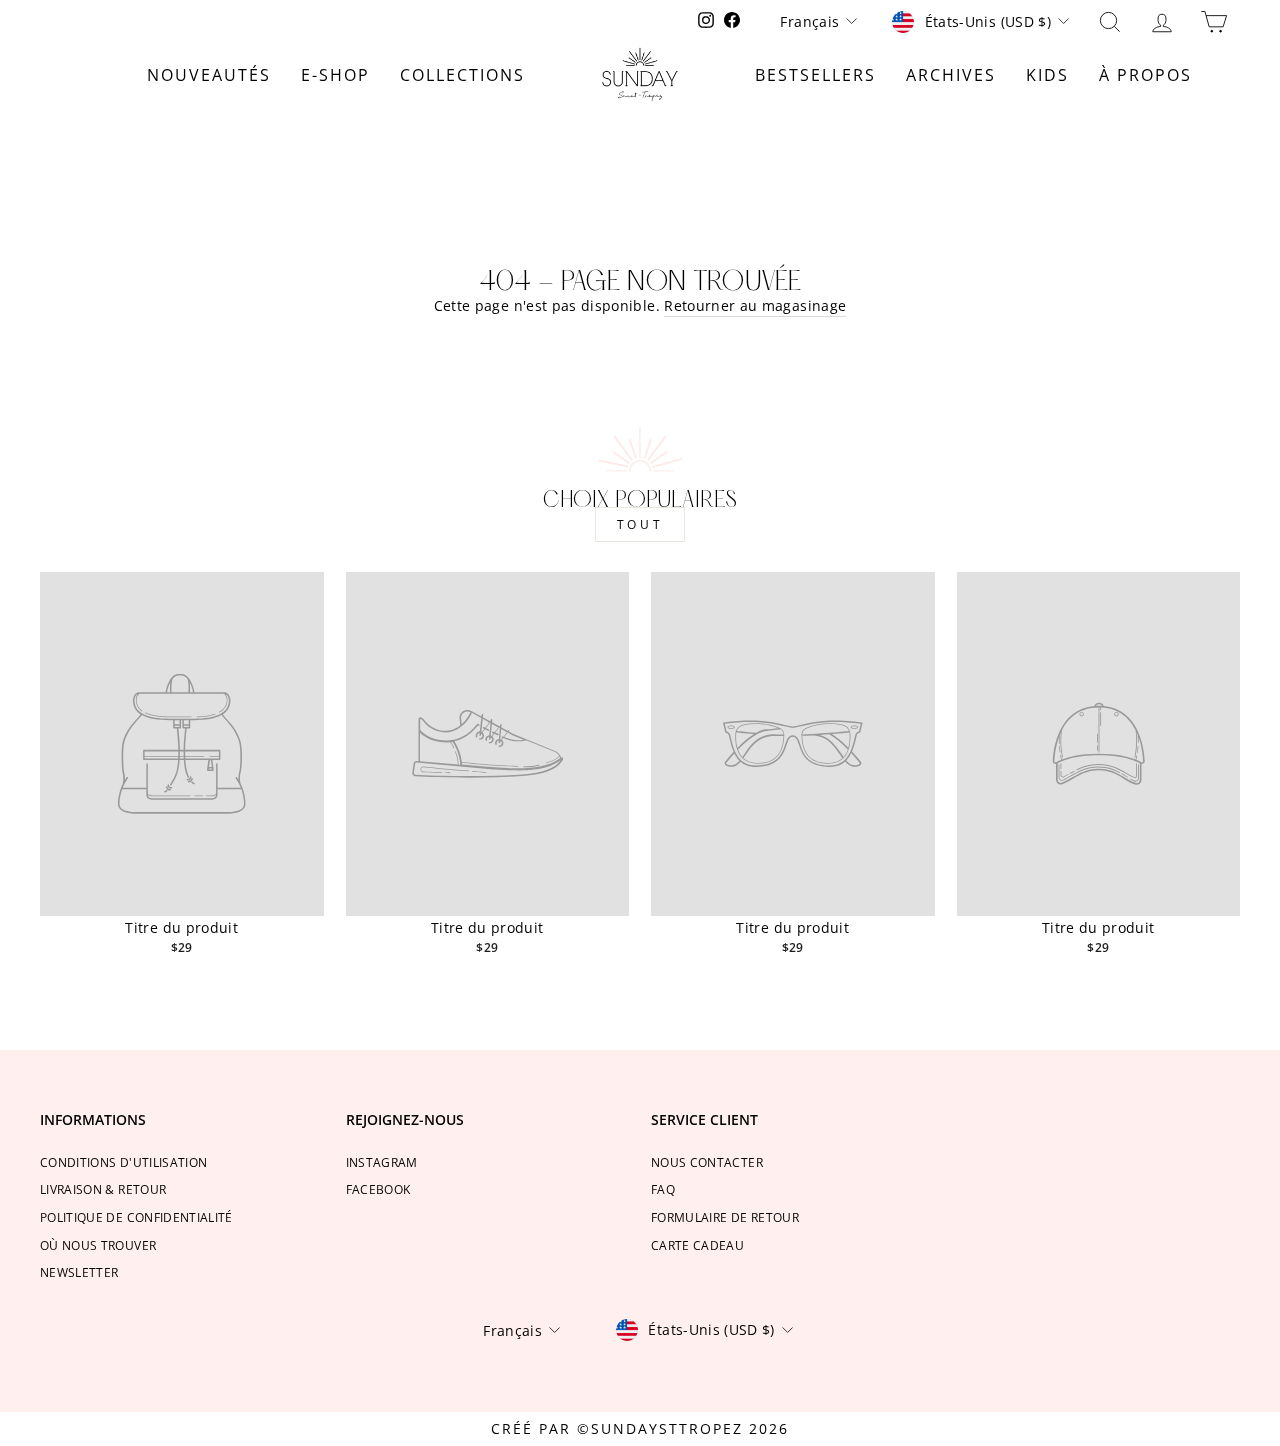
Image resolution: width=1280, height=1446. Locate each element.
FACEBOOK (378, 1189)
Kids (1047, 75)
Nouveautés (209, 75)
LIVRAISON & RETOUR (103, 1189)
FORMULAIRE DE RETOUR (725, 1217)
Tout (640, 524)
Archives (951, 75)
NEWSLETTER (79, 1272)
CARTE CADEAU (697, 1245)
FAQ (663, 1189)
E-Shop (335, 75)
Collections (462, 75)
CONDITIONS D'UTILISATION (123, 1162)
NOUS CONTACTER (707, 1162)
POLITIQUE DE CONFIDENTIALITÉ (136, 1217)
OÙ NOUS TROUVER (98, 1245)
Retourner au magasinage (755, 305)
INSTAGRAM (382, 1162)
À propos (1145, 75)
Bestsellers (815, 75)
